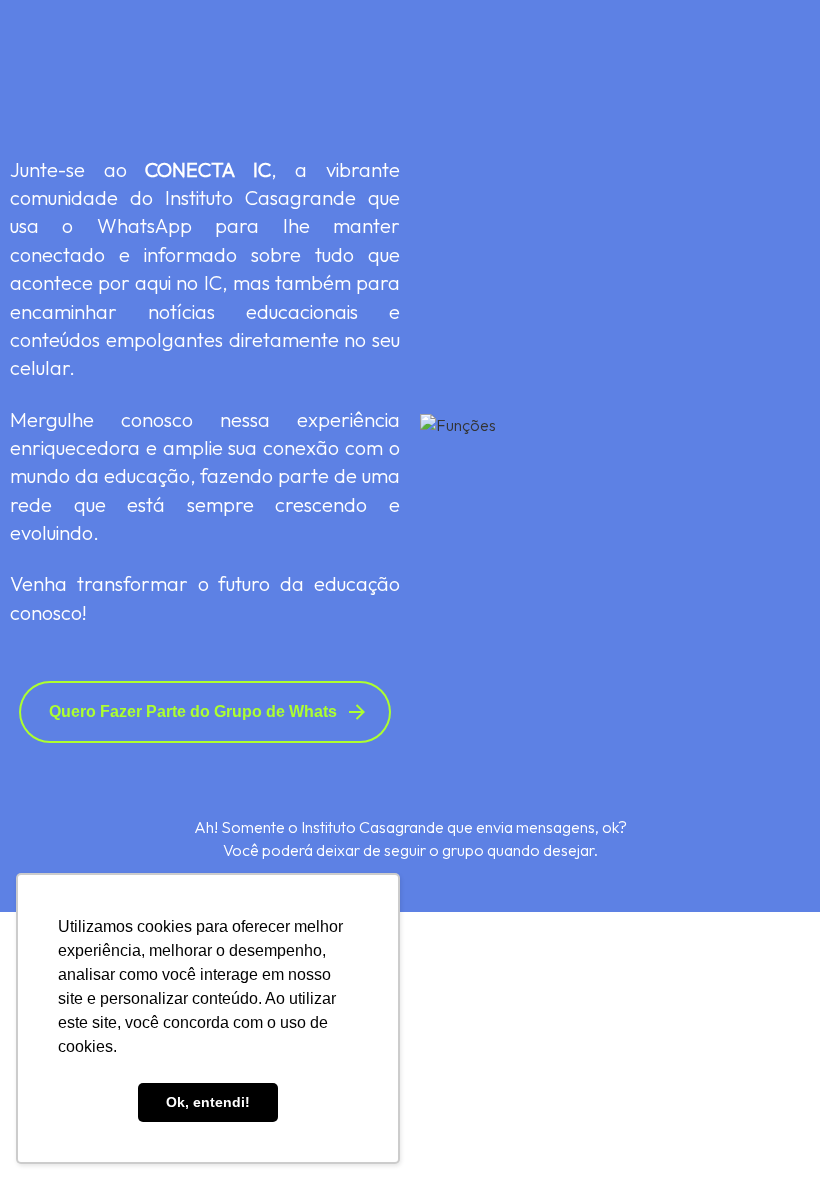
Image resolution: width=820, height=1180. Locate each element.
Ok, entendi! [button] (208, 1102)
